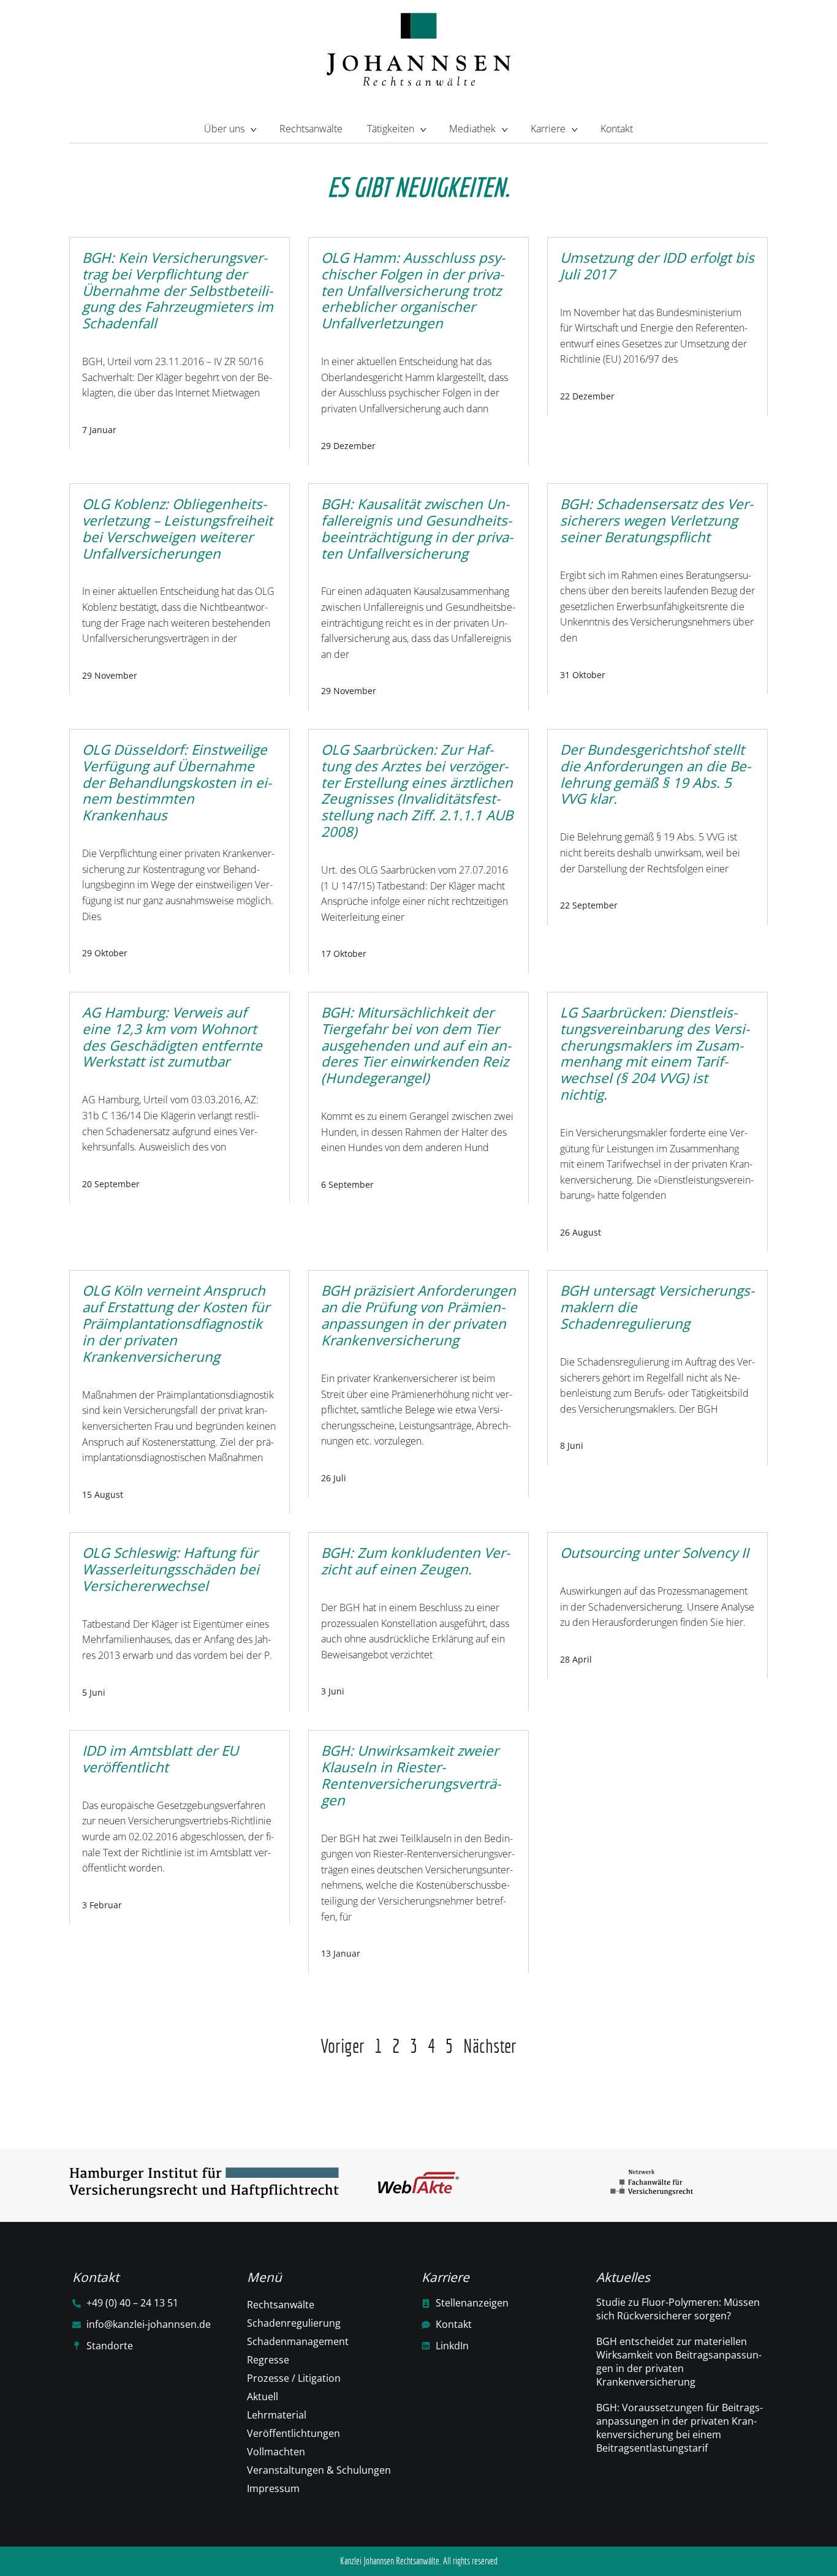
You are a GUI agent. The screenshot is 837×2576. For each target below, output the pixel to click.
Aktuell (263, 2397)
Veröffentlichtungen (294, 2433)
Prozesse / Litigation (294, 2378)
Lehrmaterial (277, 2415)
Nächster (490, 2046)
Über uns (224, 129)
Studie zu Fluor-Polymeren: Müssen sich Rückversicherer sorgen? (678, 2309)
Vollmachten (276, 2452)
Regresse (268, 2360)
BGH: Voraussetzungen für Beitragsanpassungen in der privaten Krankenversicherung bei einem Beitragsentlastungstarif (680, 2428)
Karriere (548, 129)
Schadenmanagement (298, 2341)
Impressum (273, 2488)
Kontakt (617, 129)
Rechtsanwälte (311, 129)
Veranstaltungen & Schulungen (319, 2470)
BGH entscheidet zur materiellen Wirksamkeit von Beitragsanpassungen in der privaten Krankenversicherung (679, 2362)
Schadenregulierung (294, 2323)
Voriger (343, 2046)
